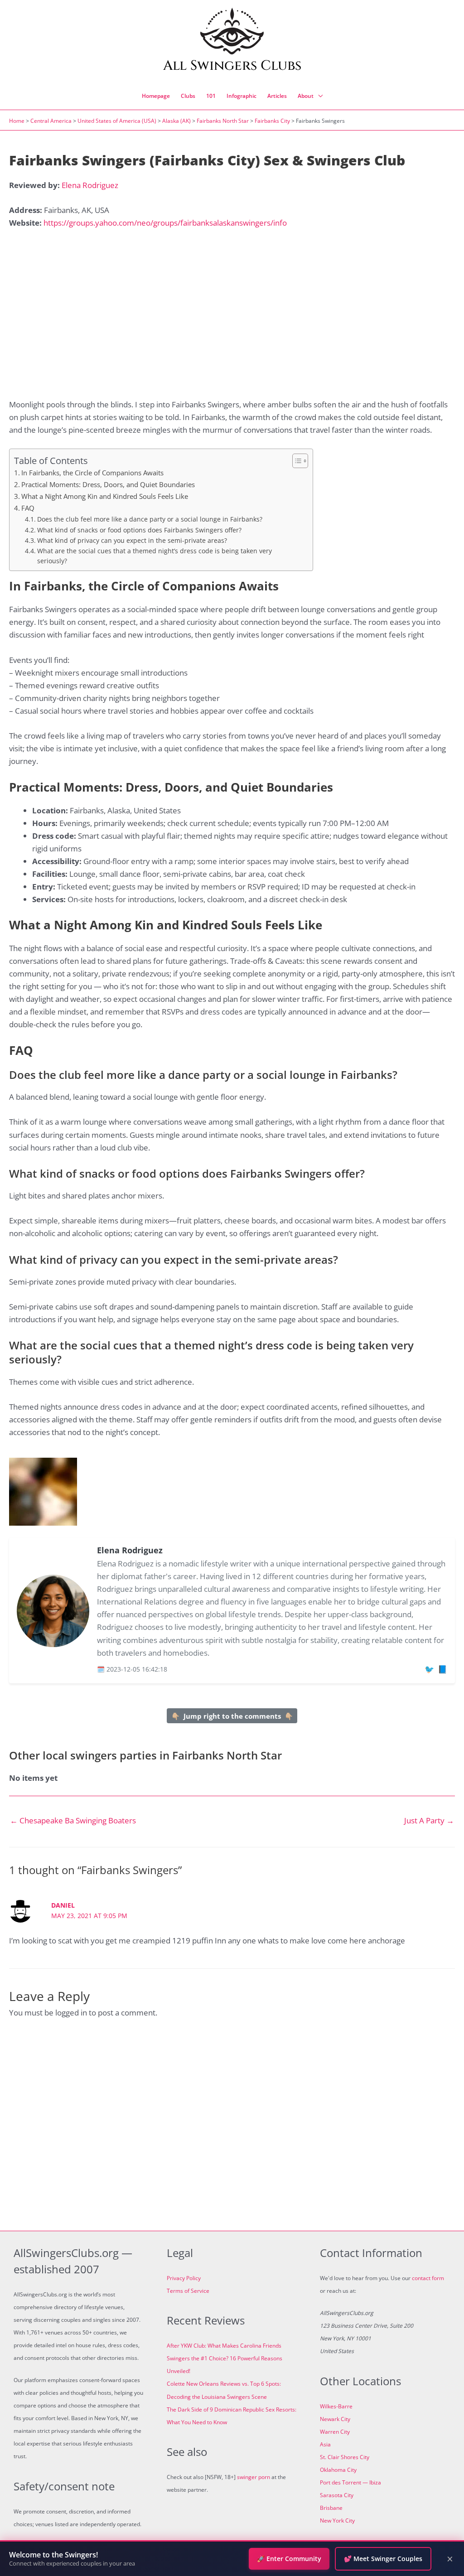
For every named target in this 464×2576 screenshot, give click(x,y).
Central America (51, 121)
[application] (318, 96)
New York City (337, 2520)
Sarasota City (337, 2495)
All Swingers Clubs (232, 66)
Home (17, 121)
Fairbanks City (272, 121)
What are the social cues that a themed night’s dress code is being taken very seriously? (155, 556)
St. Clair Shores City (345, 2457)
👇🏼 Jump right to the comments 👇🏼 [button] (232, 1716)
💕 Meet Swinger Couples (383, 2559)
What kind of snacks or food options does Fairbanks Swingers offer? (139, 530)
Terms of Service (188, 2291)
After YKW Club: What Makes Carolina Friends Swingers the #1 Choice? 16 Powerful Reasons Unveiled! (225, 2358)
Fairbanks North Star (223, 121)
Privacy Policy (184, 2278)
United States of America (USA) (117, 121)
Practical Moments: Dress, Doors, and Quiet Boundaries (108, 484)
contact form (428, 2278)
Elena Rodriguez (90, 185)
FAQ (28, 508)
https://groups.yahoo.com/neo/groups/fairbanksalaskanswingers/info (165, 223)
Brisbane (331, 2508)
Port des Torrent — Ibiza (350, 2482)
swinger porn (254, 2477)
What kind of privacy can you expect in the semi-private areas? (132, 540)
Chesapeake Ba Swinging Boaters (73, 1820)
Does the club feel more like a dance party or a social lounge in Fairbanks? (150, 519)
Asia (325, 2444)
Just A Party (429, 1820)
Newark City (335, 2419)
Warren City (335, 2432)
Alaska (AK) (176, 121)
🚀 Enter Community (289, 2559)
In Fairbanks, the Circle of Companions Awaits (92, 473)
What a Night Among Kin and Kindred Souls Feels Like (105, 496)
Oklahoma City (338, 2470)
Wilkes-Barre (336, 2406)
